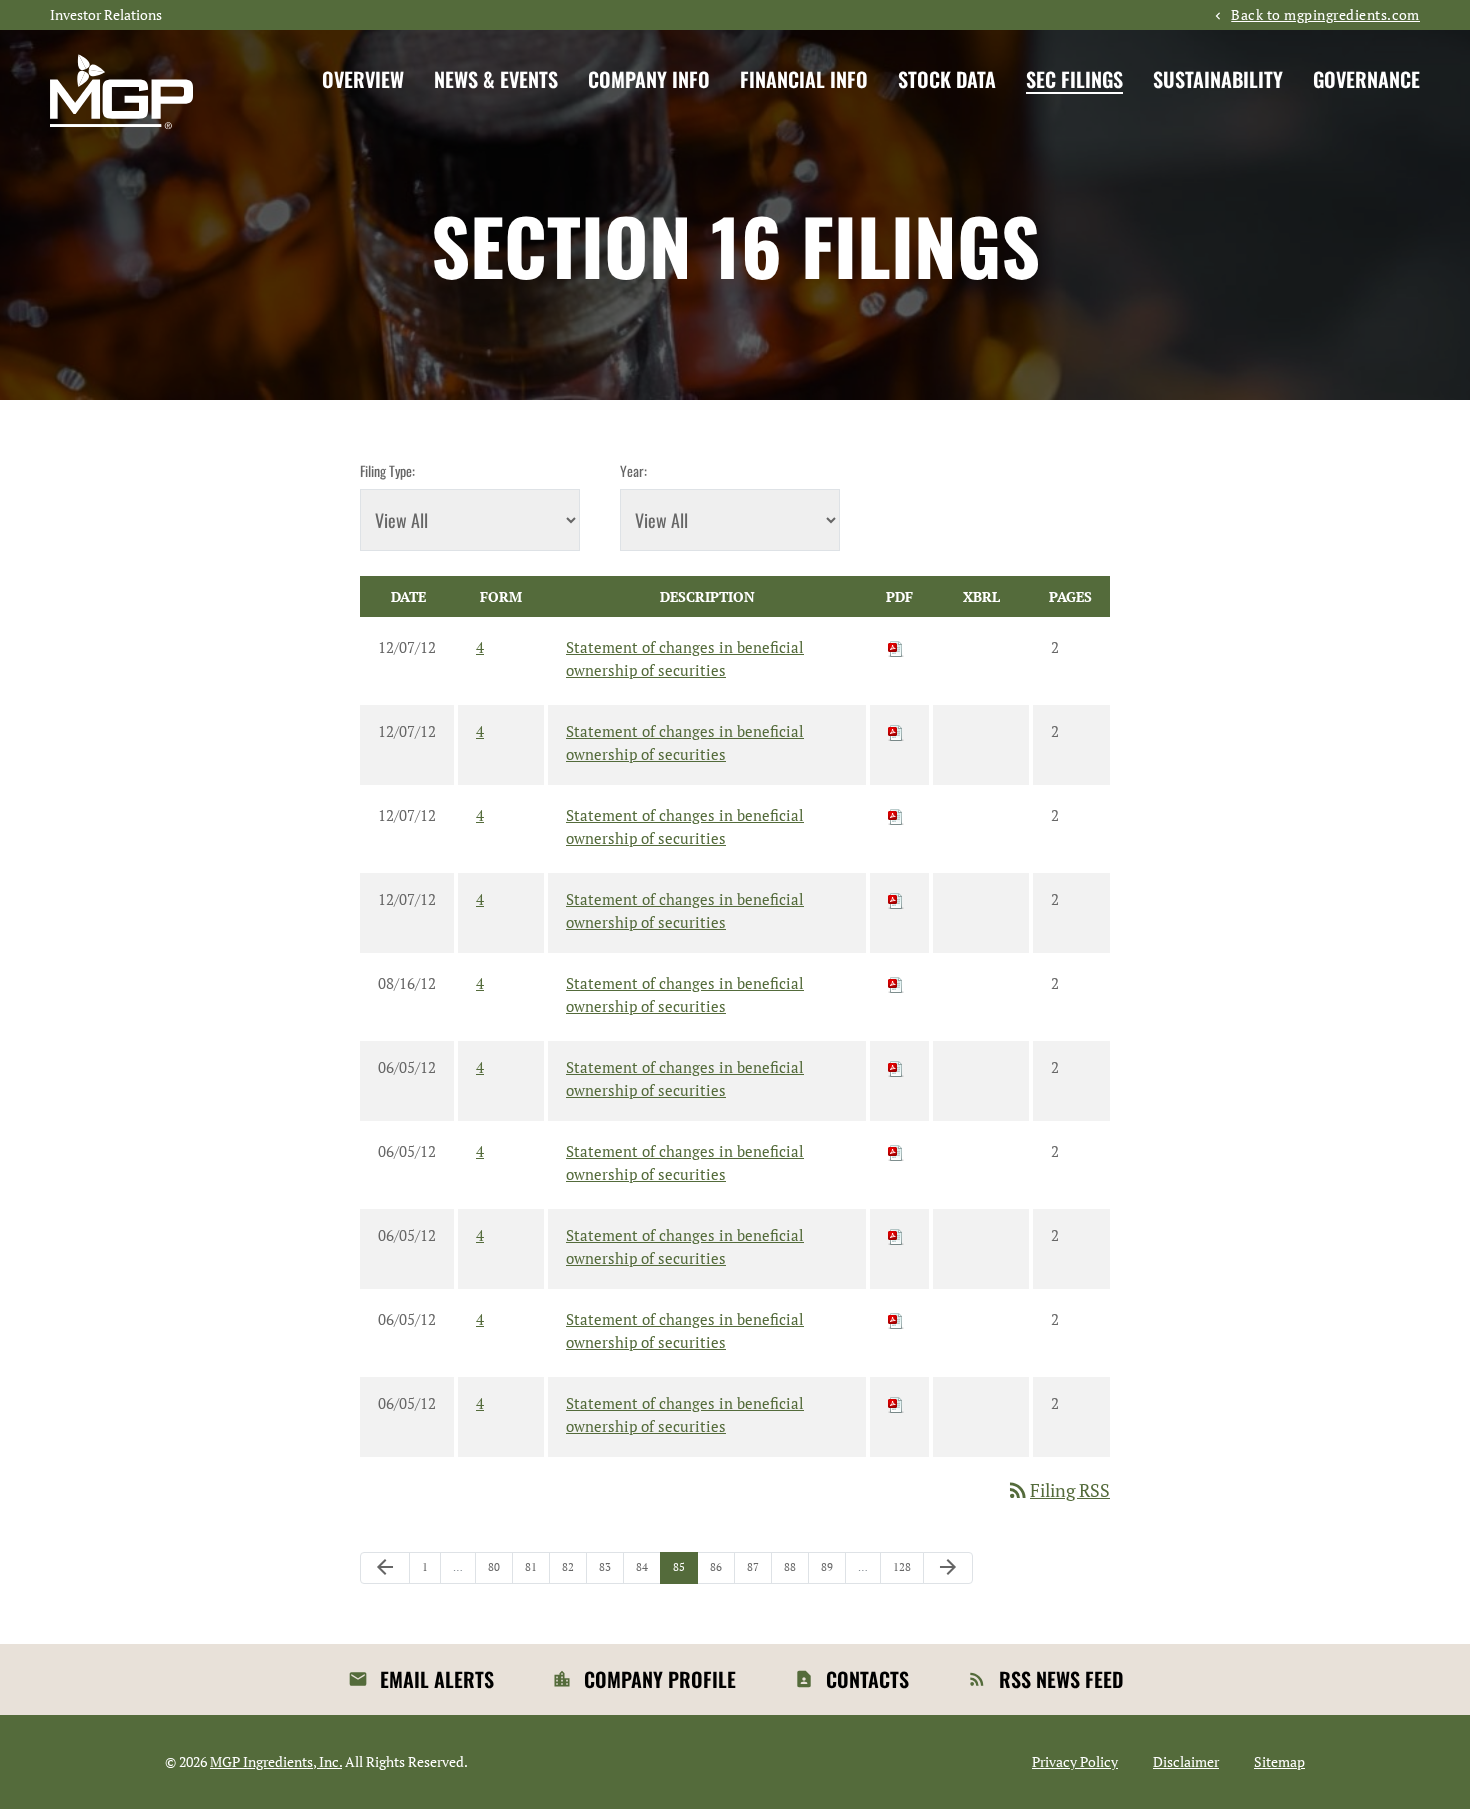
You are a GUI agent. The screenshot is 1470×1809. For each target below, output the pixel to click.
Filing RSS (1058, 1490)
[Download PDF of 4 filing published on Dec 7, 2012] (896, 647)
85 (684, 1566)
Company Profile (660, 1679)
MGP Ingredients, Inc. (276, 1761)
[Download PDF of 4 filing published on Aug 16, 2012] (896, 983)
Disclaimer (1186, 1762)
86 (721, 1566)
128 (904, 1566)
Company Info (649, 79)
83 (610, 1566)
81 (536, 1566)
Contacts (867, 1679)
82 (573, 1566)
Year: (633, 470)
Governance (1366, 79)
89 (832, 1566)
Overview (363, 79)
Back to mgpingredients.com (1325, 15)
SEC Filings (1074, 79)
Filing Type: (387, 470)
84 (647, 1566)
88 (795, 1566)
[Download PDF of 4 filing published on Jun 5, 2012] (896, 1067)
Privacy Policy (1075, 1762)
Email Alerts (437, 1679)
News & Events (496, 79)
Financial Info (804, 79)
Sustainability (1218, 79)
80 (499, 1566)
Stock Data (947, 79)
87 (758, 1566)
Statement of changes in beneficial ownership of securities (685, 658)
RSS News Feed (1061, 1679)
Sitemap (1279, 1762)
